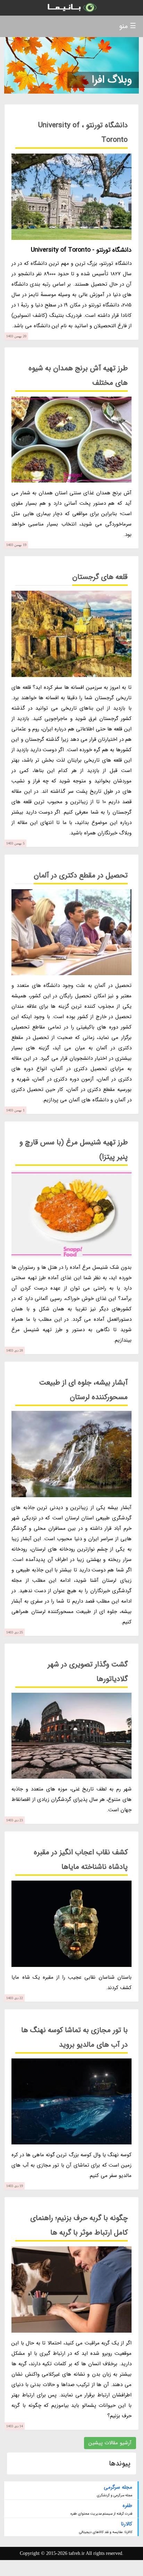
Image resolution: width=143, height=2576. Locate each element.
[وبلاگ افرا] (71, 8)
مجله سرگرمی (118, 2487)
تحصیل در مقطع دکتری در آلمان (81, 875)
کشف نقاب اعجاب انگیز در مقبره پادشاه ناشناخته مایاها (81, 1860)
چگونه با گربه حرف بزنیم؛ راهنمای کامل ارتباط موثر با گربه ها (79, 2225)
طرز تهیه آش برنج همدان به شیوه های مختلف (78, 376)
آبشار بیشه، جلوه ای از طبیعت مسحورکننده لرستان (83, 1390)
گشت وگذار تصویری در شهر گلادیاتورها (88, 1672)
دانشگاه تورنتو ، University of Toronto (83, 133)
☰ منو (128, 26)
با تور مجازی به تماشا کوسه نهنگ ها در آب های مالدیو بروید (74, 2037)
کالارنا (126, 2524)
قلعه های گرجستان (100, 577)
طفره (127, 2506)
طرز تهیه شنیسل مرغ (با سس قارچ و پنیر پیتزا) (74, 1150)
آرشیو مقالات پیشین (110, 2443)
